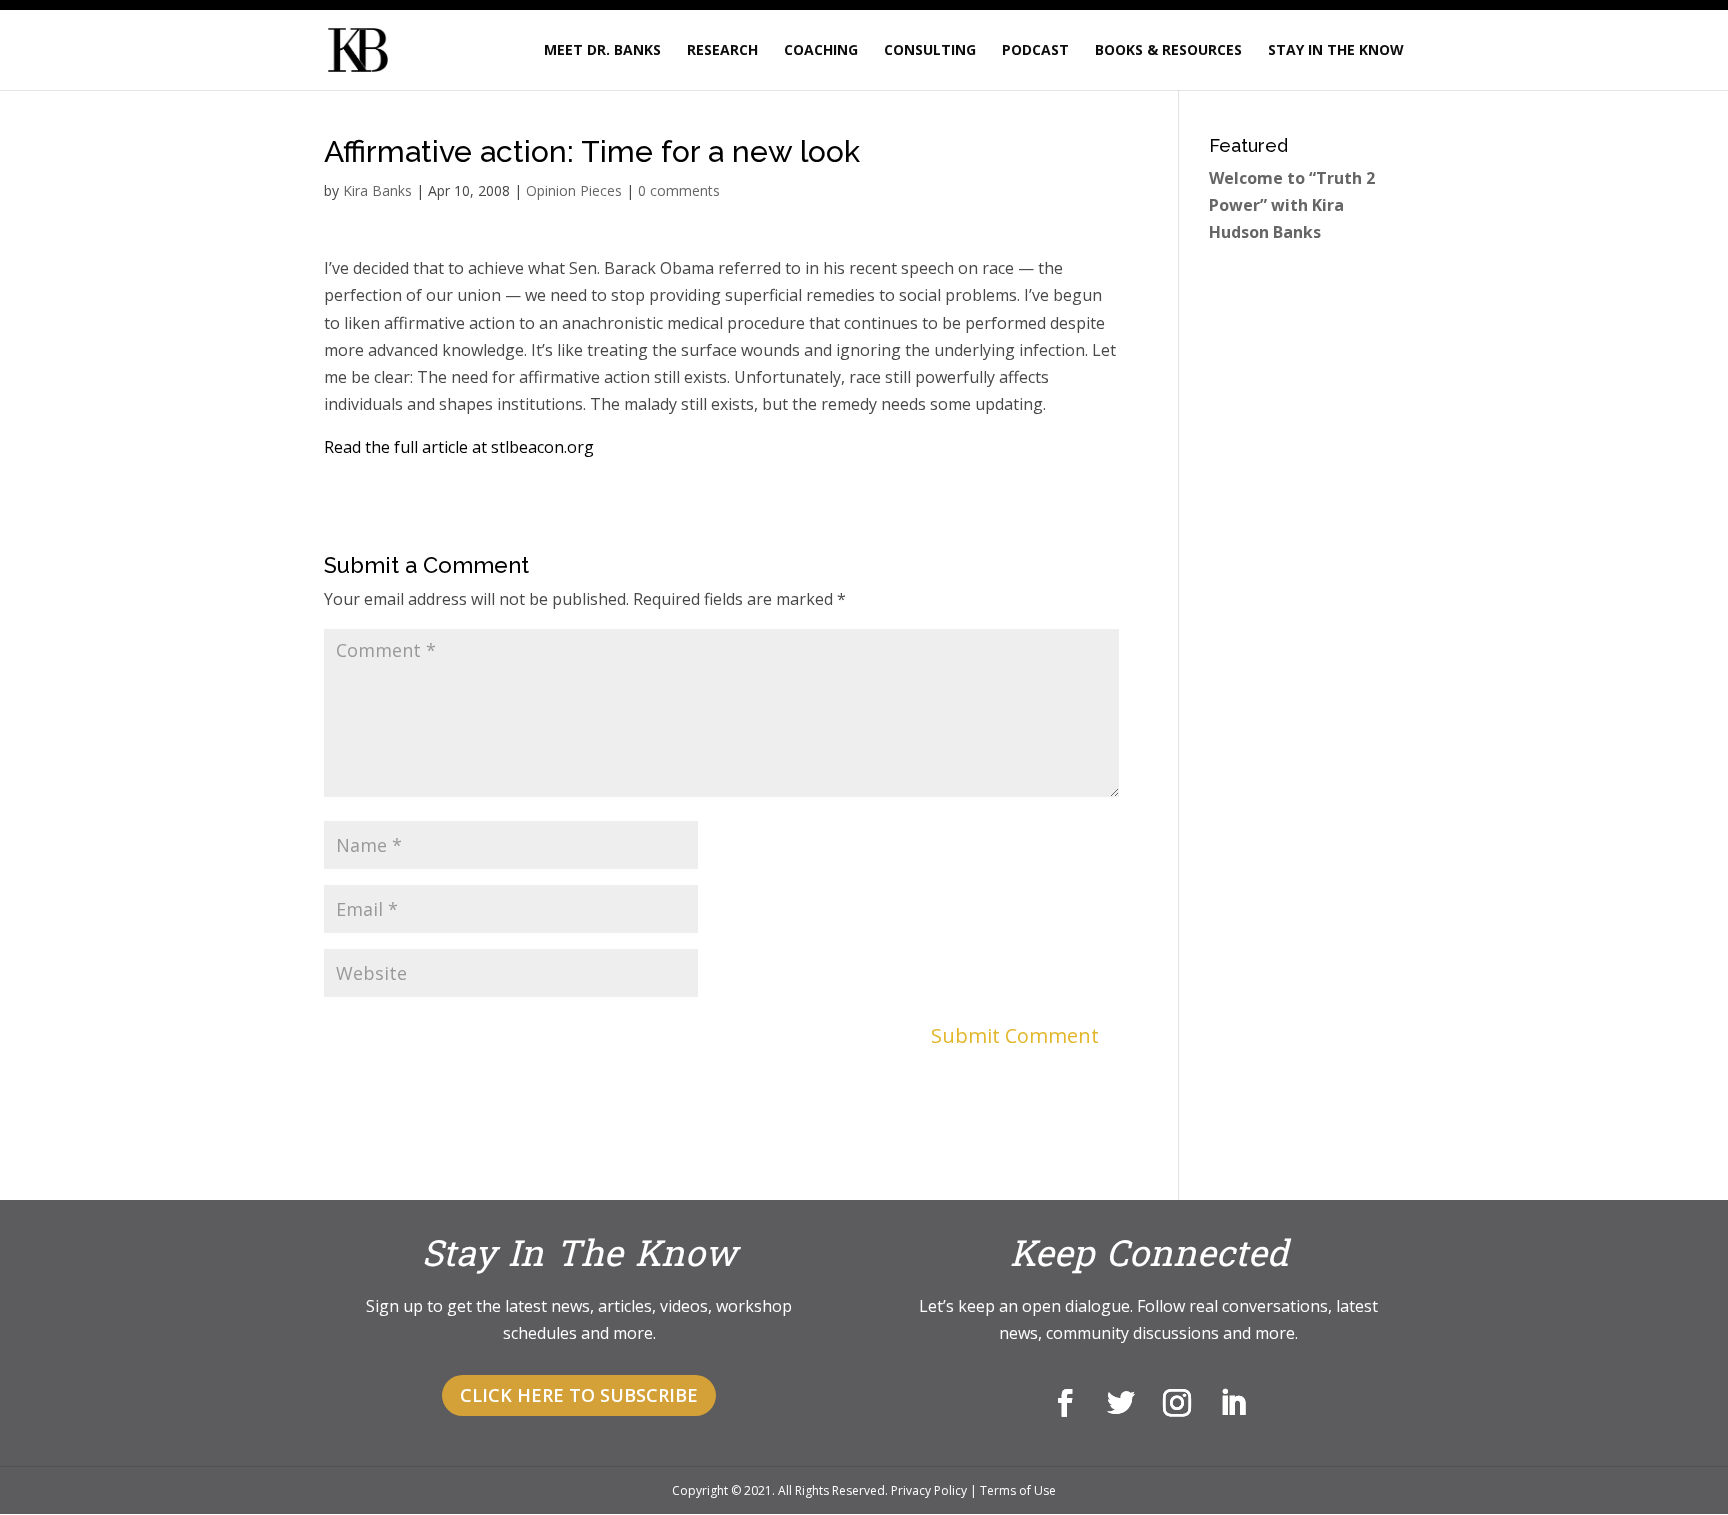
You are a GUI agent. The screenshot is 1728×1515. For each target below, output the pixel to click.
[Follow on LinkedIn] (1233, 1403)
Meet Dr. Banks (602, 51)
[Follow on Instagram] (1177, 1403)
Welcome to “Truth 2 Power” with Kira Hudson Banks (1292, 205)
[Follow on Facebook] (1065, 1403)
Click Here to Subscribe (579, 1395)
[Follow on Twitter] (1121, 1403)
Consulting (930, 51)
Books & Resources (1168, 51)
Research (722, 51)
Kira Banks (377, 190)
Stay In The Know (1336, 51)
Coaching (821, 51)
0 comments (679, 190)
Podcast (1035, 51)
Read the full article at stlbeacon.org (459, 447)
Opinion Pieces (574, 190)
